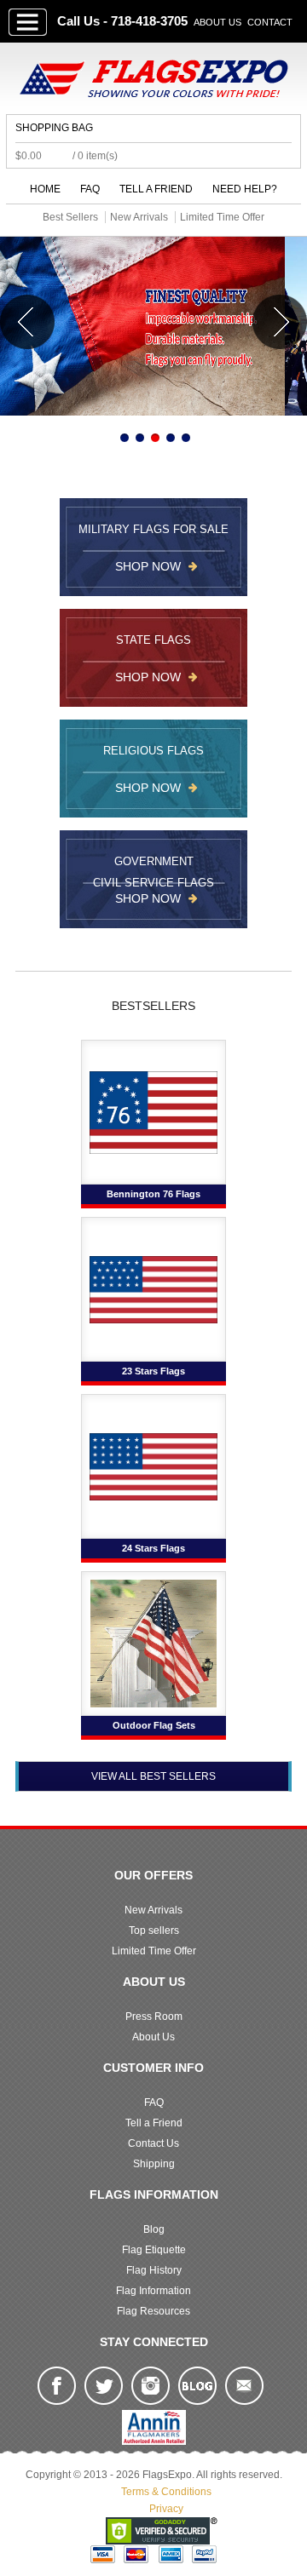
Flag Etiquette (154, 2250)
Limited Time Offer (154, 1951)
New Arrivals (153, 1910)
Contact (270, 22)
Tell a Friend (156, 189)
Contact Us (153, 2143)
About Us (217, 22)
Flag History (154, 2270)
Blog (154, 2229)
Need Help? (245, 189)
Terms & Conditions (166, 2492)
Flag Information (153, 2291)
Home (45, 189)
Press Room (154, 2017)
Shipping (154, 2164)
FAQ (90, 189)
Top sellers (154, 1931)
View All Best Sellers (153, 1776)
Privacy (166, 2509)
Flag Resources (153, 2311)
